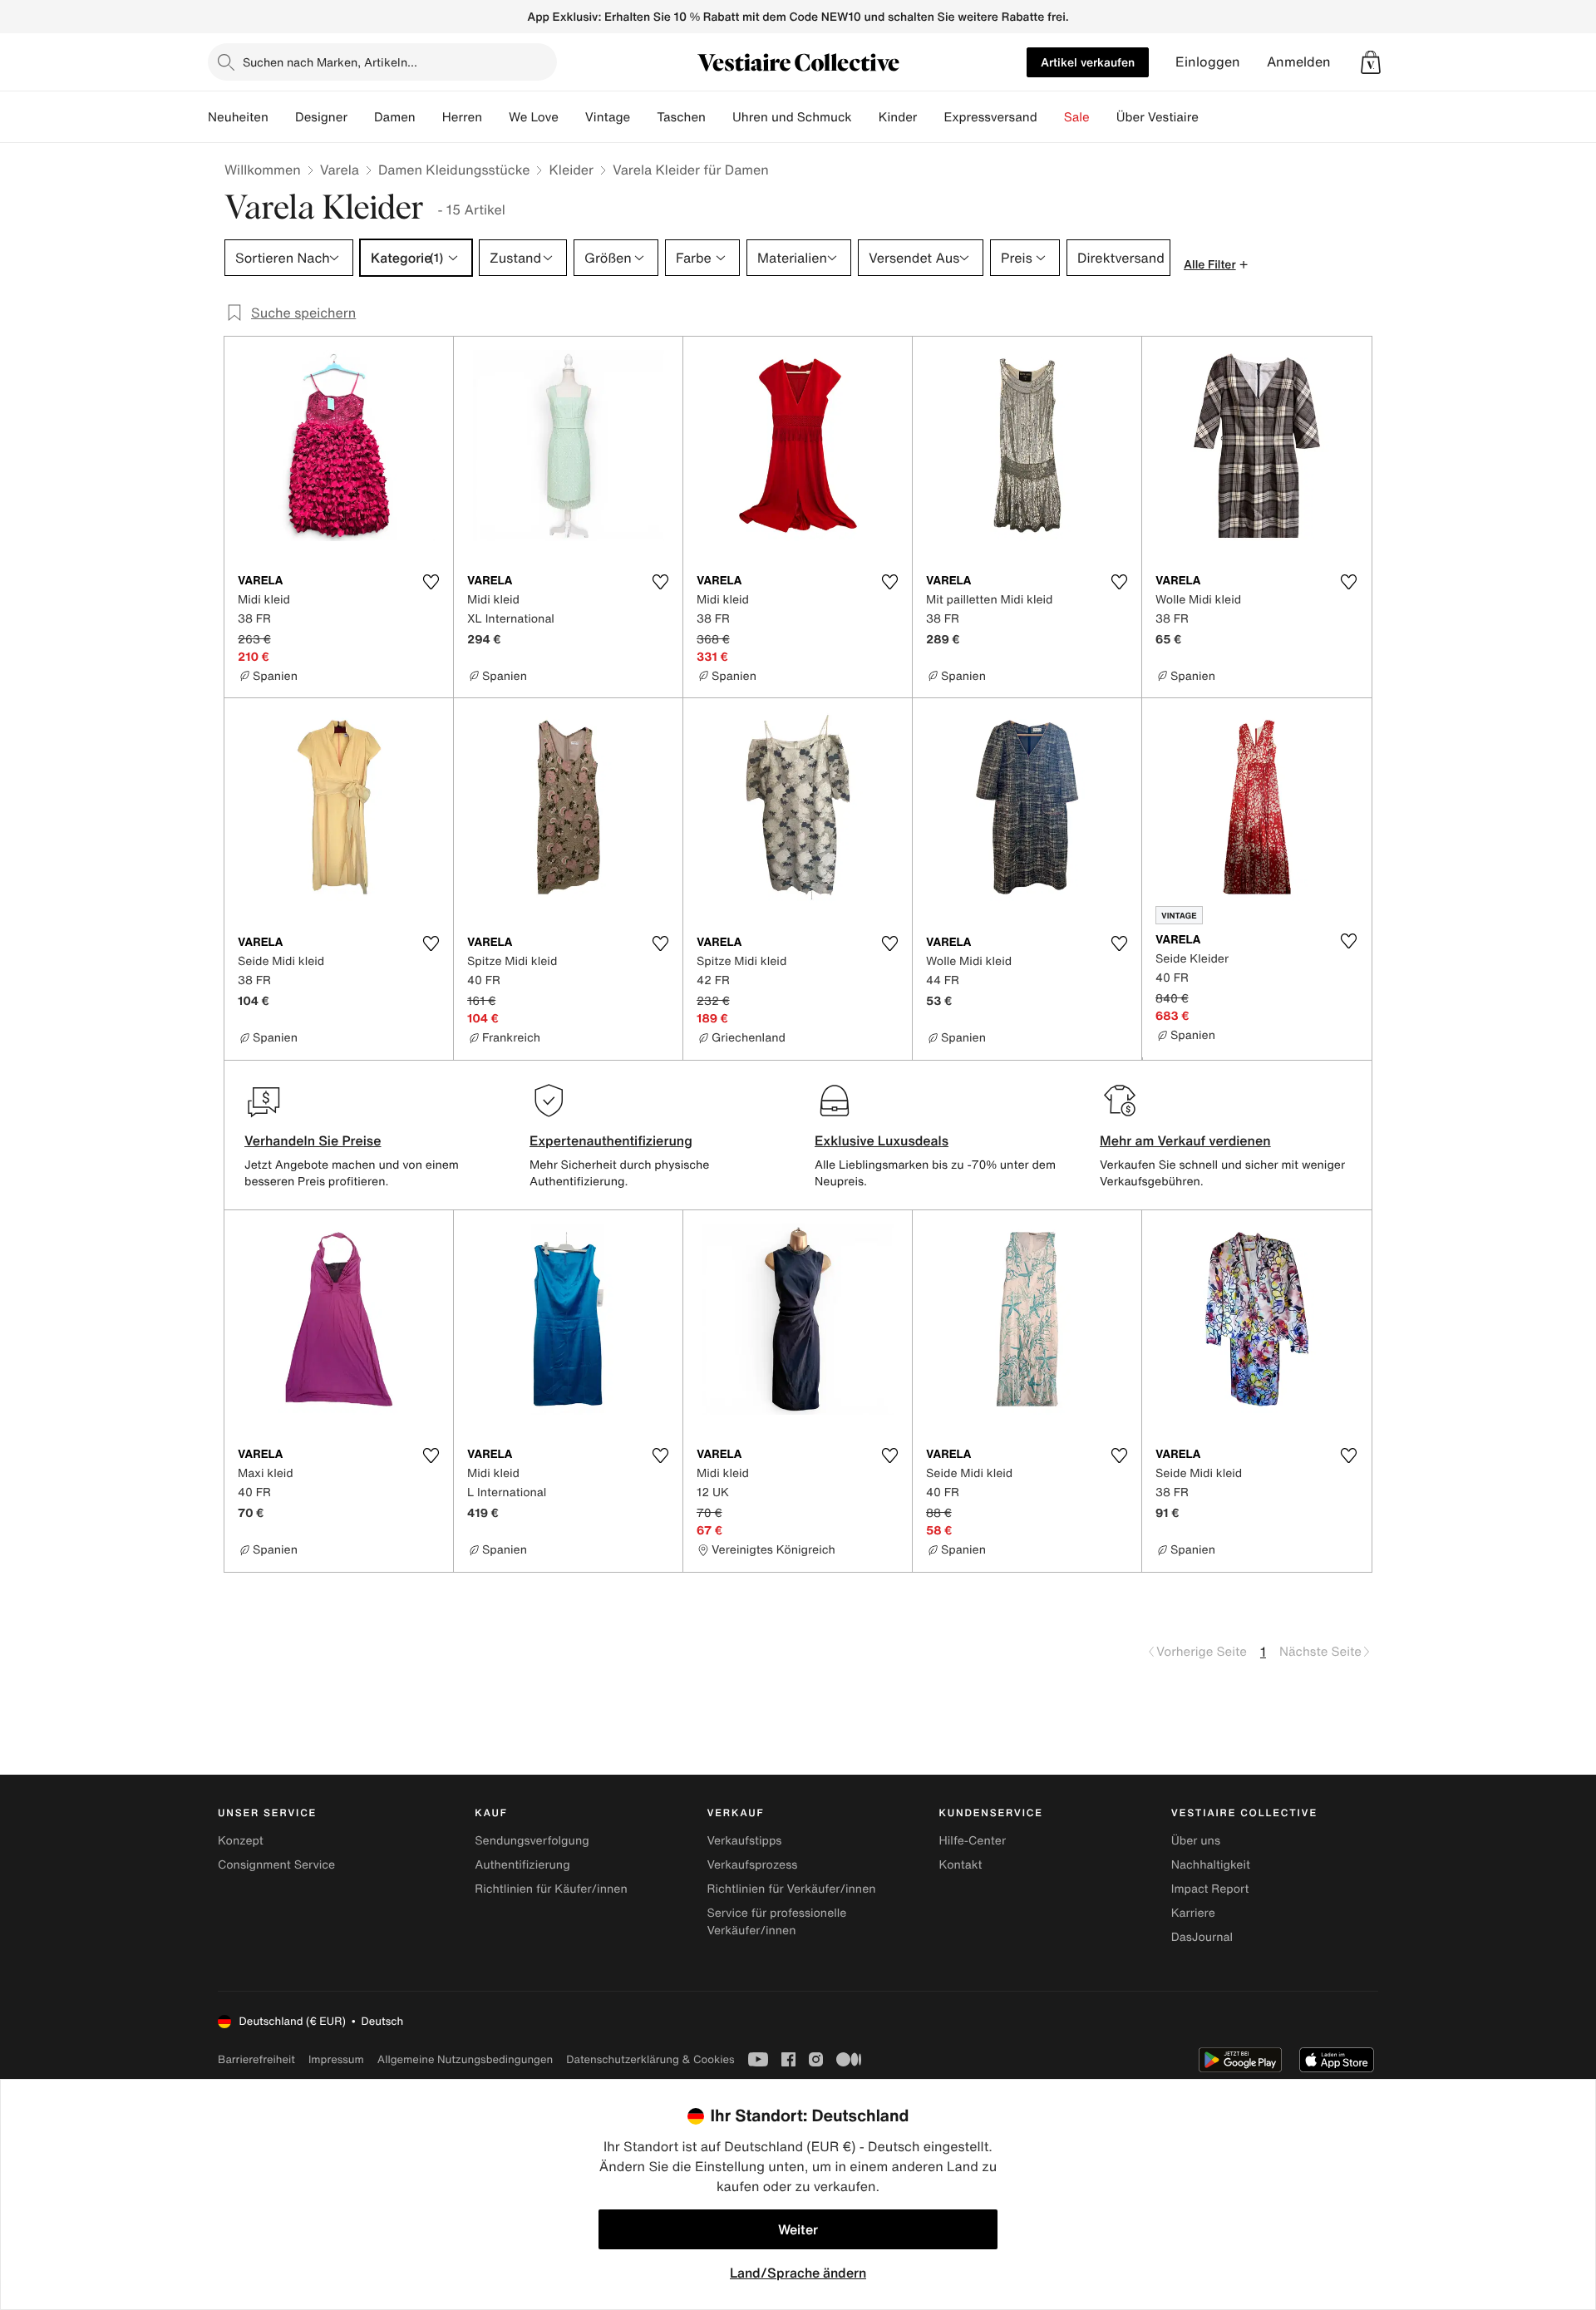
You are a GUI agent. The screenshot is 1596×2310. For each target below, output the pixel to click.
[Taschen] (719, 117)
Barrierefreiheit (256, 2059)
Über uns (1196, 1841)
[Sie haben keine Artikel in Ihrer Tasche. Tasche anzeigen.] (1371, 62)
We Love (534, 117)
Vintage (608, 117)
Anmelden (1299, 62)
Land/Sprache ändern (798, 2273)
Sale (1077, 117)
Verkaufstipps (744, 1841)
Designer (321, 117)
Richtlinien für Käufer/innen (551, 1889)
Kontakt (961, 1865)
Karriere (1193, 1913)
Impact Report (1210, 1889)
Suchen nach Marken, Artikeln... (330, 62)
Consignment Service (276, 1865)
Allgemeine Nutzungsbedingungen (465, 2059)
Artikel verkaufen (1088, 62)
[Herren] (495, 117)
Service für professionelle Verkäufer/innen (776, 1922)
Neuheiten (238, 117)
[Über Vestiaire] (1212, 117)
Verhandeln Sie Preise (313, 1140)
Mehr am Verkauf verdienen (1185, 1140)
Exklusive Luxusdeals (882, 1140)
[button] (1371, 62)
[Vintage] (643, 117)
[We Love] (572, 117)
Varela (340, 170)
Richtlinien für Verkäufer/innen (791, 1889)
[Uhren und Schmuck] (865, 117)
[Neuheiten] (282, 117)
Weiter (798, 2229)
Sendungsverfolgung (532, 1841)
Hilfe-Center (973, 1841)
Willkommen (263, 170)
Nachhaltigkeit (1211, 1865)
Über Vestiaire (1158, 117)
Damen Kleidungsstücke (454, 170)
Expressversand (990, 117)
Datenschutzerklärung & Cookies (650, 2059)
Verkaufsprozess (752, 1865)
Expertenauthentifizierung (611, 1140)
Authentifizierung (522, 1865)
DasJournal (1202, 1937)
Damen (395, 117)
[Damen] (429, 117)
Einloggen (1208, 62)
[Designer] (361, 117)
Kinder (898, 117)
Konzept (241, 1841)
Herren (462, 117)
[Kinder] (930, 117)
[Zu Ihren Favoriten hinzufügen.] (431, 582)
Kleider (571, 170)
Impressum (336, 2059)
